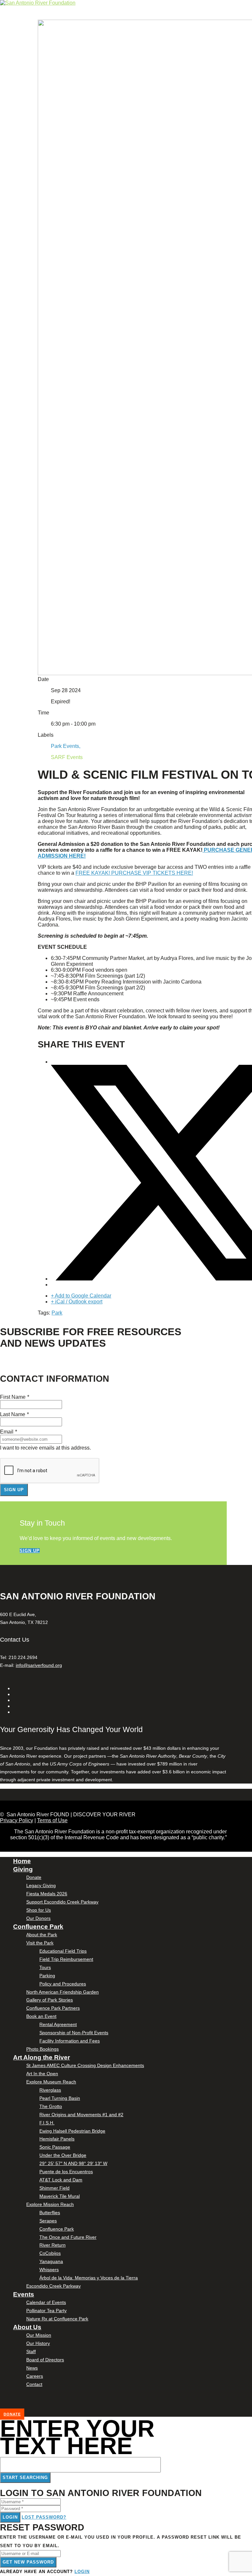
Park (57, 1313)
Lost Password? (44, 2517)
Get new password (28, 2562)
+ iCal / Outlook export (77, 1302)
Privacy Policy (17, 1820)
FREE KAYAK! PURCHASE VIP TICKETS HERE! (134, 873)
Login (10, 2517)
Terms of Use (52, 1820)
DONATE (12, 2414)
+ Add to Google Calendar (81, 1296)
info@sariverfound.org (39, 1665)
